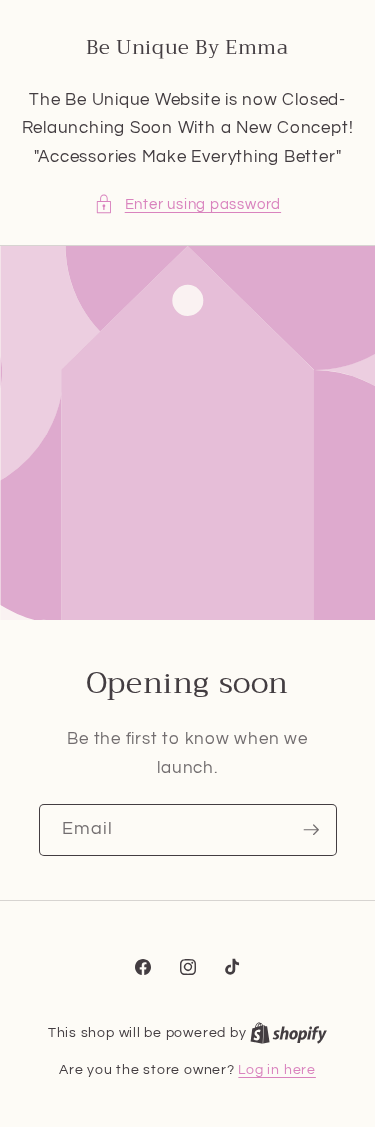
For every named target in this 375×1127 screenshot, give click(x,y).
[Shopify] (288, 1032)
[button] (187, 204)
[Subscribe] (311, 830)
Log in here (276, 1069)
